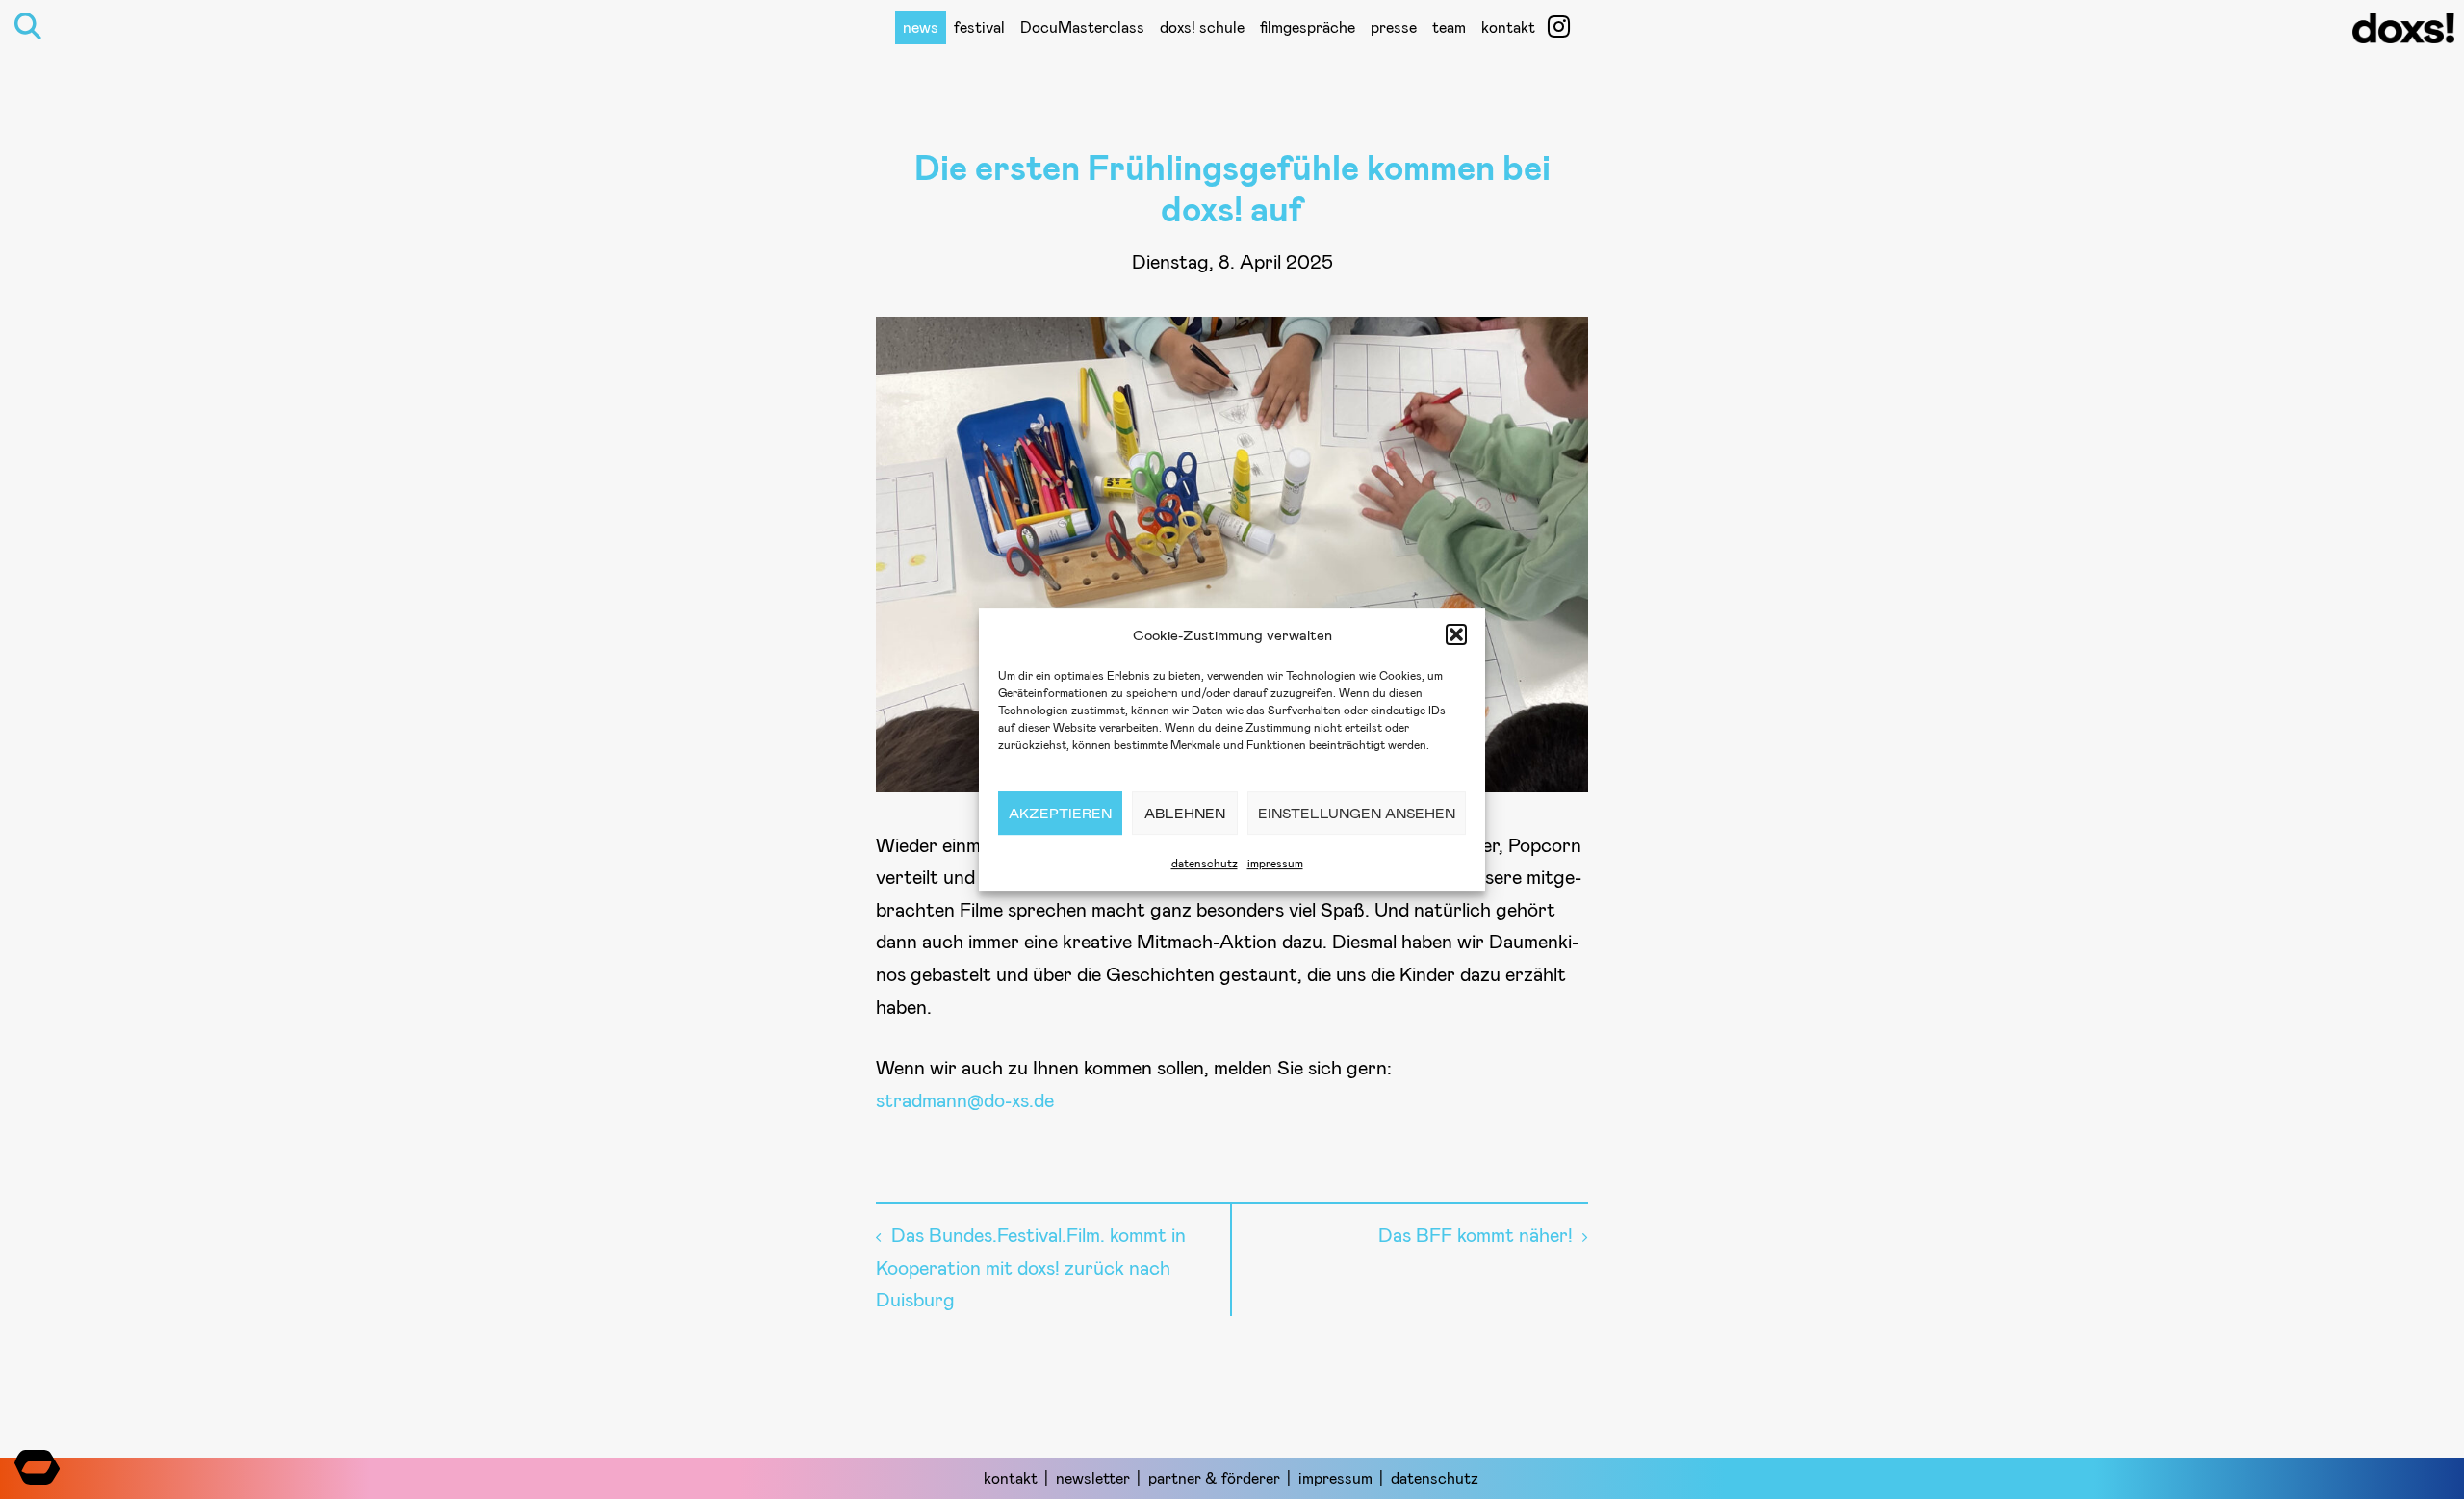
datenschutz (1205, 863)
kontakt (1508, 26)
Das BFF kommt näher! (1476, 1234)
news (921, 26)
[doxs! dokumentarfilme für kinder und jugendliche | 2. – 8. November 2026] (2403, 34)
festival (979, 26)
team (1449, 26)
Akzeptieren (1060, 813)
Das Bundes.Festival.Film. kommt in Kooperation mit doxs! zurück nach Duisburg (1031, 1266)
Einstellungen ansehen (1357, 813)
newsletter (1093, 1477)
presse (1394, 26)
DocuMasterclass (1082, 26)
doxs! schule (1202, 26)
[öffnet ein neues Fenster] (1559, 26)
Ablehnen (1185, 813)
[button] (1456, 634)
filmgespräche (1308, 26)
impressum (1275, 863)
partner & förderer (1214, 1477)
